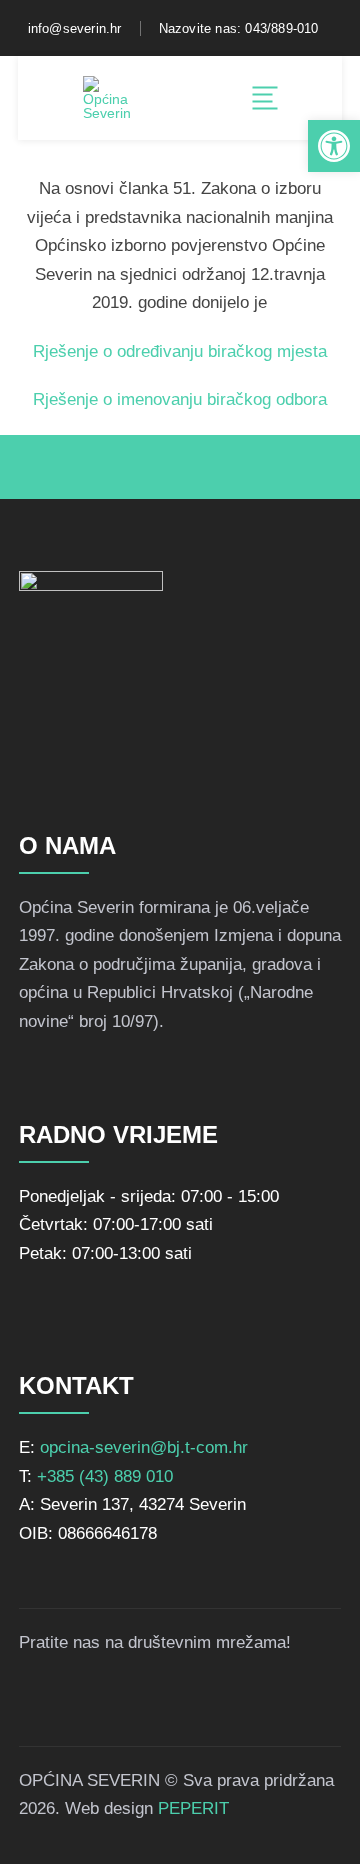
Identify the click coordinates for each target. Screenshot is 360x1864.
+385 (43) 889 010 (105, 1476)
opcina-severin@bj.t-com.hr (144, 1447)
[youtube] (147, 1702)
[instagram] (95, 1702)
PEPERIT (193, 1808)
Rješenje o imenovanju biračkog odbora (180, 399)
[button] (334, 146)
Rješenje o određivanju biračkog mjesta (180, 351)
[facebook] (43, 1702)
